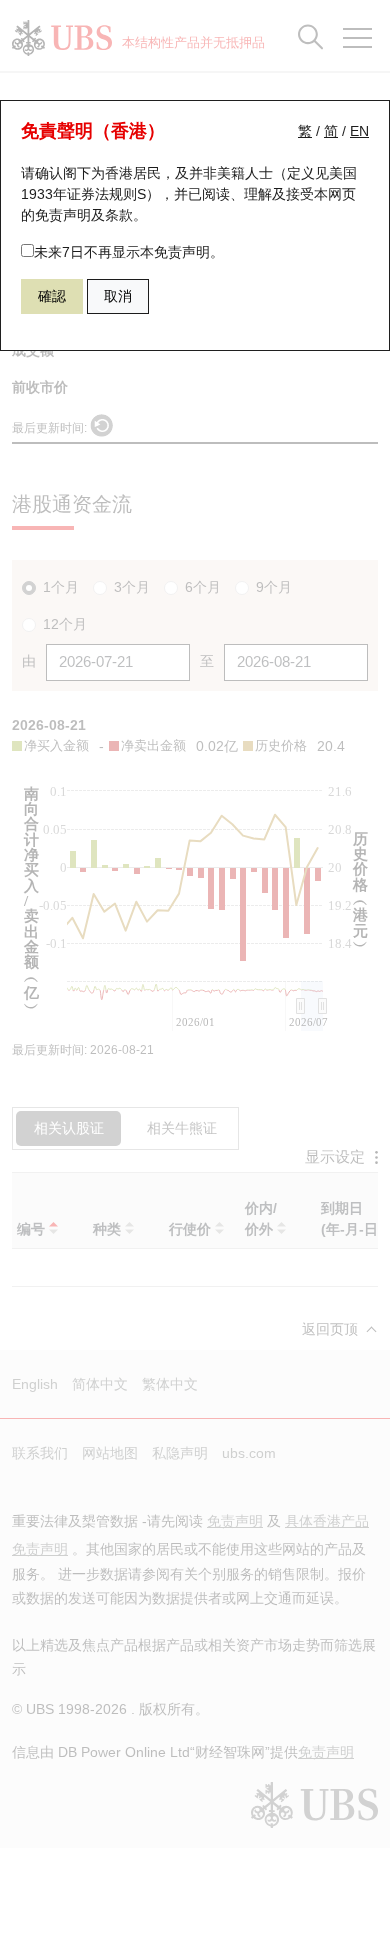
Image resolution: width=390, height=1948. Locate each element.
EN (359, 131)
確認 (52, 296)
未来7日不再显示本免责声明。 (129, 252)
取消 (118, 296)
